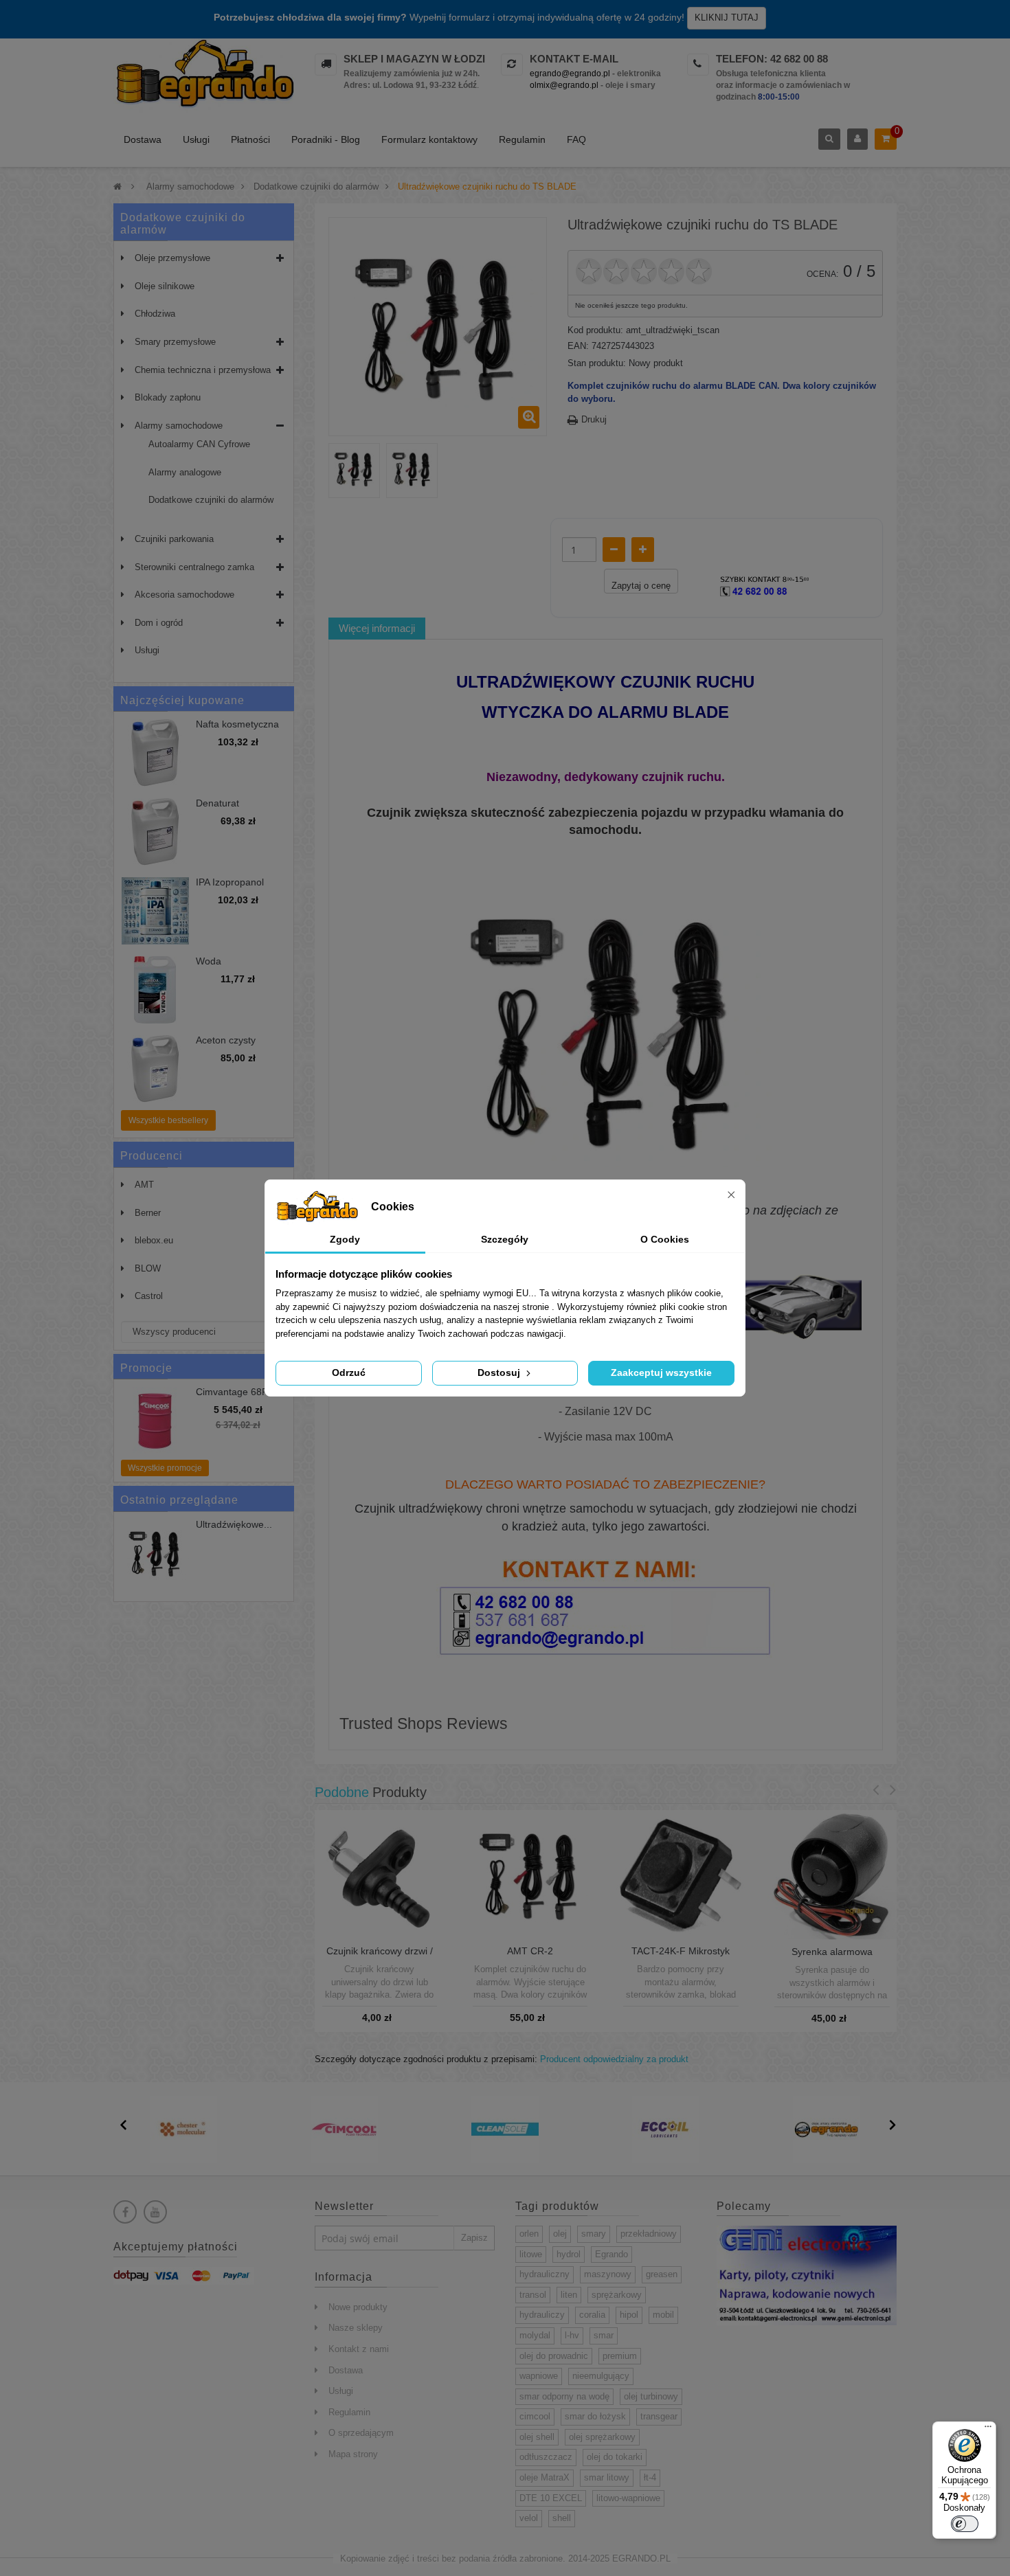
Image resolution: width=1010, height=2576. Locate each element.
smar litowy (607, 2477)
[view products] (183, 2128)
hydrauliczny (545, 2274)
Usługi (196, 139)
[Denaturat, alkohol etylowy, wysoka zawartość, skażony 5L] (155, 832)
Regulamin (522, 139)
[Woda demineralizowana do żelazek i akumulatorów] (155, 990)
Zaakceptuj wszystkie (661, 1372)
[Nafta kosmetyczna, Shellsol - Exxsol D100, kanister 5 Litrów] (155, 753)
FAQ (576, 139)
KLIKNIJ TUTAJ (727, 18)
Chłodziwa (155, 314)
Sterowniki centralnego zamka (194, 567)
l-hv (572, 2335)
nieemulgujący (601, 2376)
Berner (148, 1213)
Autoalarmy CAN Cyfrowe (199, 444)
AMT (144, 1185)
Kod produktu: (595, 330)
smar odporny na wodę (564, 2396)
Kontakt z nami (359, 2349)
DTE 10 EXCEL (551, 2498)
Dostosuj (500, 1372)
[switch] (965, 2524)
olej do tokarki (615, 2457)
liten (569, 2295)
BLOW (148, 1268)
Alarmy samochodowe (179, 426)
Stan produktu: (597, 363)
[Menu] (988, 2430)
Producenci (151, 1156)
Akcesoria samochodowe (184, 595)
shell (562, 2518)
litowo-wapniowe (628, 2498)
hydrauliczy (542, 2315)
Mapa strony (353, 2454)
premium (620, 2356)
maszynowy (608, 2274)
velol (529, 2518)
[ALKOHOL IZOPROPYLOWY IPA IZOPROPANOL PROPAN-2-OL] (155, 911)
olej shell (537, 2437)
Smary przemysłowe (175, 342)
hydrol (569, 2254)
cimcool (535, 2416)
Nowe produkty (358, 2307)
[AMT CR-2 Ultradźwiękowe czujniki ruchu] (530, 1874)
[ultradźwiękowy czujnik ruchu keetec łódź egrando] (155, 1553)
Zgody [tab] (345, 1239)
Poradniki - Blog (326, 139)
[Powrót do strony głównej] (117, 187)
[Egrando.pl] (204, 76)
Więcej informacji (377, 628)
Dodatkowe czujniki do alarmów (211, 500)
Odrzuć (349, 1372)
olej (560, 2234)
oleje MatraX (545, 2477)
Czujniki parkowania (174, 539)
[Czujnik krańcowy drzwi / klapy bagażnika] (380, 1874)
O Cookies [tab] (665, 1239)
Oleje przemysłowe (172, 258)
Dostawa (143, 139)
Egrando (611, 2254)
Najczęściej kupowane (182, 700)
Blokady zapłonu (168, 397)
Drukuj (594, 419)
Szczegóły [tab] (505, 1239)
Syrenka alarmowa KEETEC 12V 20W (832, 1957)
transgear (659, 2416)
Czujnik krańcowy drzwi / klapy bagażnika (380, 1956)
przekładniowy (649, 2234)
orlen (529, 2234)
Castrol (149, 1296)
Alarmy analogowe (185, 472)
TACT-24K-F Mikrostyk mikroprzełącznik (681, 1956)
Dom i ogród (159, 623)
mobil (663, 2315)
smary (594, 2234)
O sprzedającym (361, 2433)
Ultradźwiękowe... (234, 1525)
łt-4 (650, 2477)
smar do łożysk (595, 2416)
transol (533, 2295)
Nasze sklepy (356, 2328)
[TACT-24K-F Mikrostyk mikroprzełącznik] (681, 1874)
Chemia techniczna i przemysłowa (203, 370)
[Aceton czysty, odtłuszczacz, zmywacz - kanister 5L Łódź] (155, 1069)
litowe (531, 2254)
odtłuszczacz (546, 2457)
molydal (535, 2335)
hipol (629, 2315)
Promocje (146, 1368)
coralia (592, 2315)
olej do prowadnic (554, 2356)
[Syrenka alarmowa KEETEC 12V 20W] (832, 1874)
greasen (662, 2274)
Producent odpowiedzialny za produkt (614, 2059)
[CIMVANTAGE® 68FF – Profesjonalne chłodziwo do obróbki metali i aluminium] (155, 1421)
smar (604, 2335)
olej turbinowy (651, 2396)
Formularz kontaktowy (429, 139)
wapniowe (539, 2376)
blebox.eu (154, 1240)
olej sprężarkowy (602, 2437)
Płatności (250, 139)
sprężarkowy (617, 2295)
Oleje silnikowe (165, 286)
